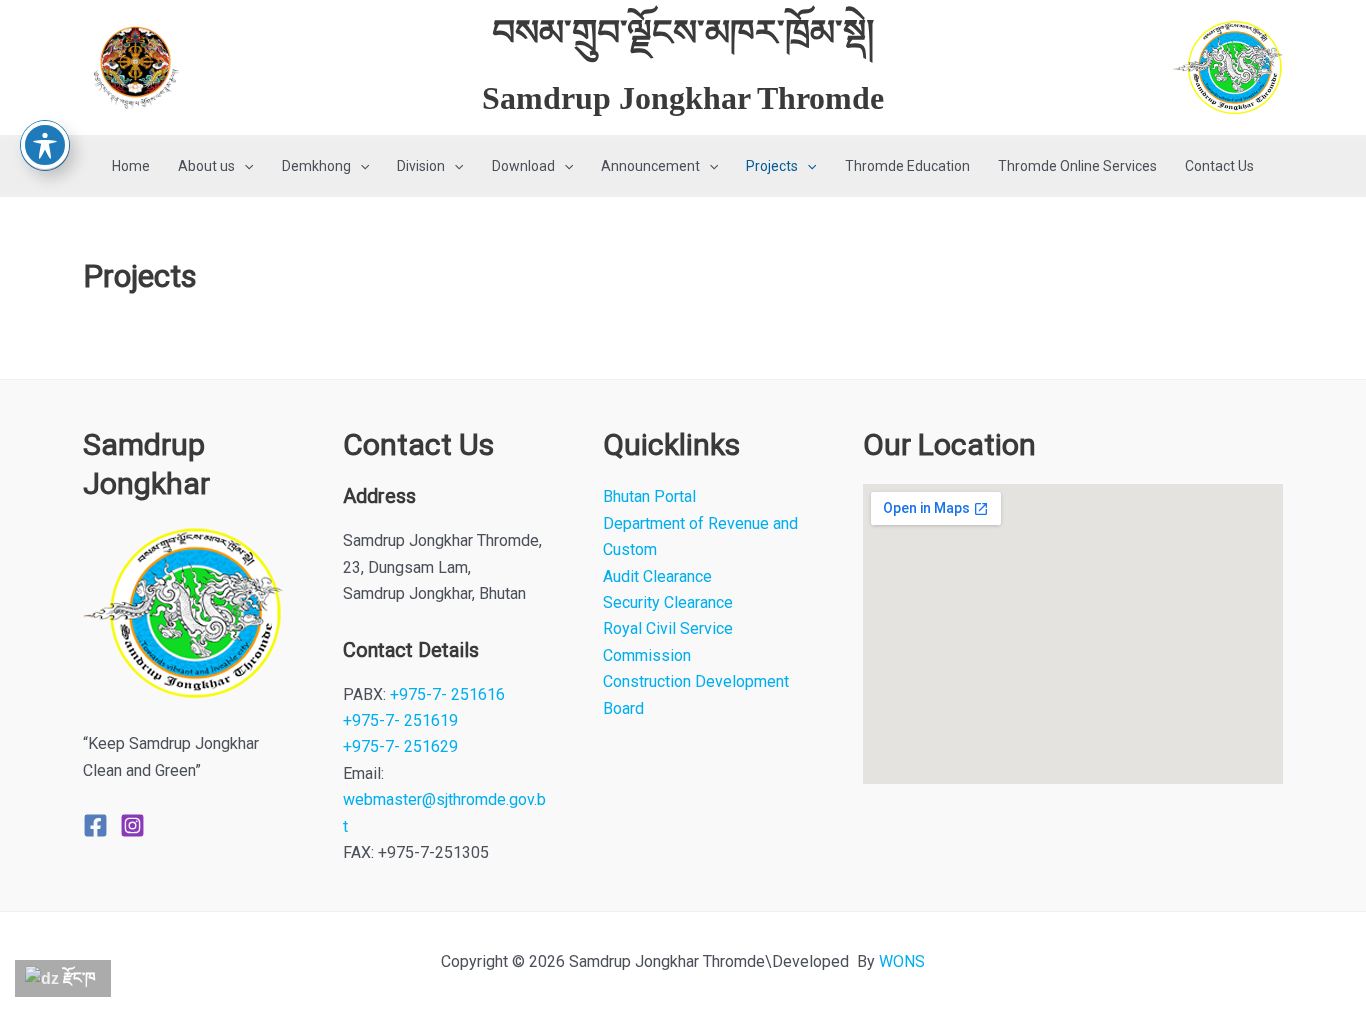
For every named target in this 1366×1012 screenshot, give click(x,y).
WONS (902, 961)
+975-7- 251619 (400, 720)
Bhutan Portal (649, 496)
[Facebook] (95, 825)
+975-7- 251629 (400, 746)
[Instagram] (132, 825)
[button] (244, 166)
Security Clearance (668, 602)
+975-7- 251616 (447, 694)
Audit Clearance (657, 576)
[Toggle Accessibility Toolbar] (45, 145)
